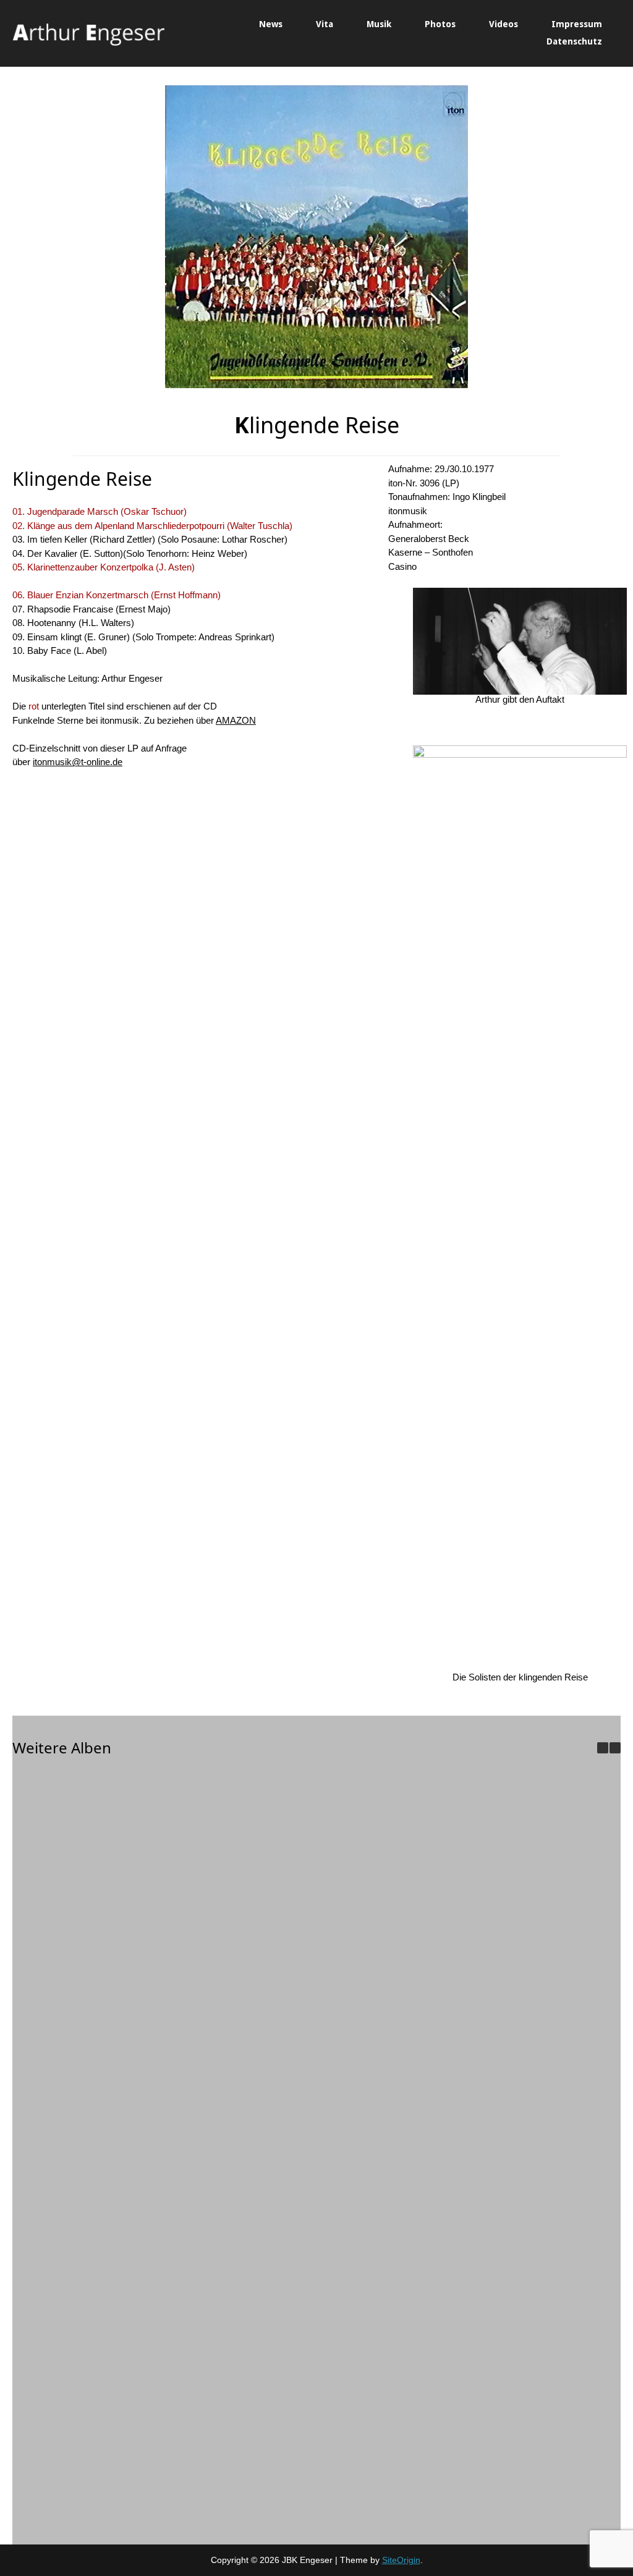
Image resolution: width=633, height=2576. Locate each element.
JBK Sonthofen (448, 1948)
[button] (615, 1748)
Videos (503, 24)
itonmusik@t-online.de (78, 762)
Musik (379, 24)
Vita (325, 24)
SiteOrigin (401, 2560)
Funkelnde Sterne (96, 2517)
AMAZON (236, 720)
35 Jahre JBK (96, 2138)
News (271, 24)
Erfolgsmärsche (272, 2138)
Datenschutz (574, 41)
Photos (440, 24)
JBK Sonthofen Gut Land (96, 1948)
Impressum (577, 24)
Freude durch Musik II (448, 2138)
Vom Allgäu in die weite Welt (448, 2328)
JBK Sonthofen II (272, 1948)
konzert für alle (272, 2328)
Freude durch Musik (96, 2328)
